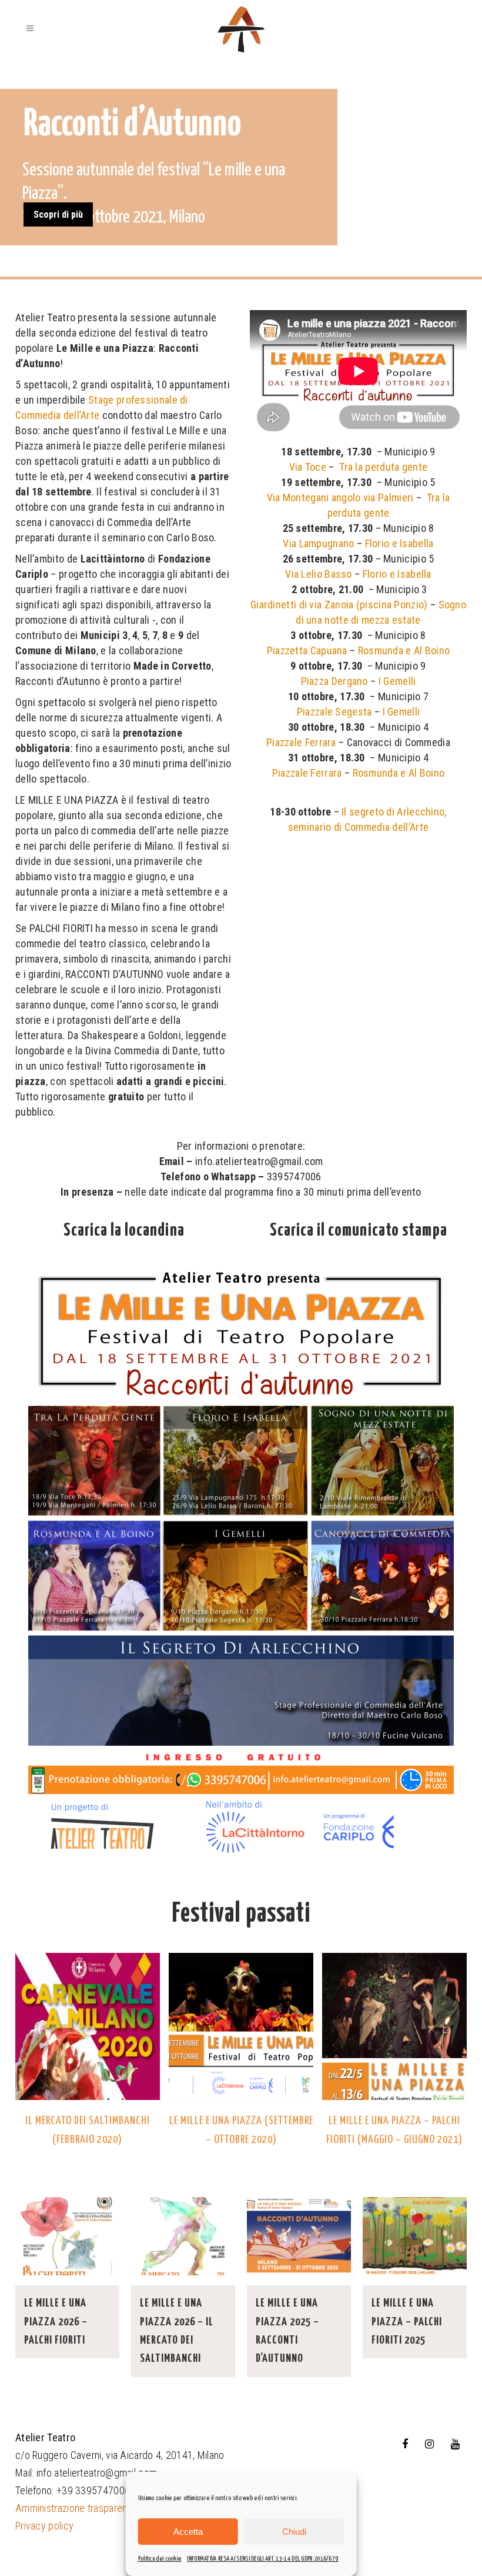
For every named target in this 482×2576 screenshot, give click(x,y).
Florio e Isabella (399, 543)
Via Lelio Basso (319, 574)
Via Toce (308, 467)
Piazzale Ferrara (301, 742)
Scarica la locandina (124, 1230)
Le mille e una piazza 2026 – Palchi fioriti (56, 2322)
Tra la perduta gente (383, 467)
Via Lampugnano (318, 543)
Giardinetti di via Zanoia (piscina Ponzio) (339, 605)
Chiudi (294, 2532)
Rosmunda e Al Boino (404, 650)
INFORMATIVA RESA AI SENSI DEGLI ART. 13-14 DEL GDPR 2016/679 (262, 2559)
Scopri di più (58, 214)
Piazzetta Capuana (307, 650)
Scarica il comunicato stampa (359, 1230)
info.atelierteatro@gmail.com (97, 2473)
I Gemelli (397, 681)
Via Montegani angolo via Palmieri (340, 497)
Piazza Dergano (334, 681)
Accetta (188, 2532)
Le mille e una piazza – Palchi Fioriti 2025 (407, 2322)
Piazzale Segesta (334, 712)
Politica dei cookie (160, 2559)
